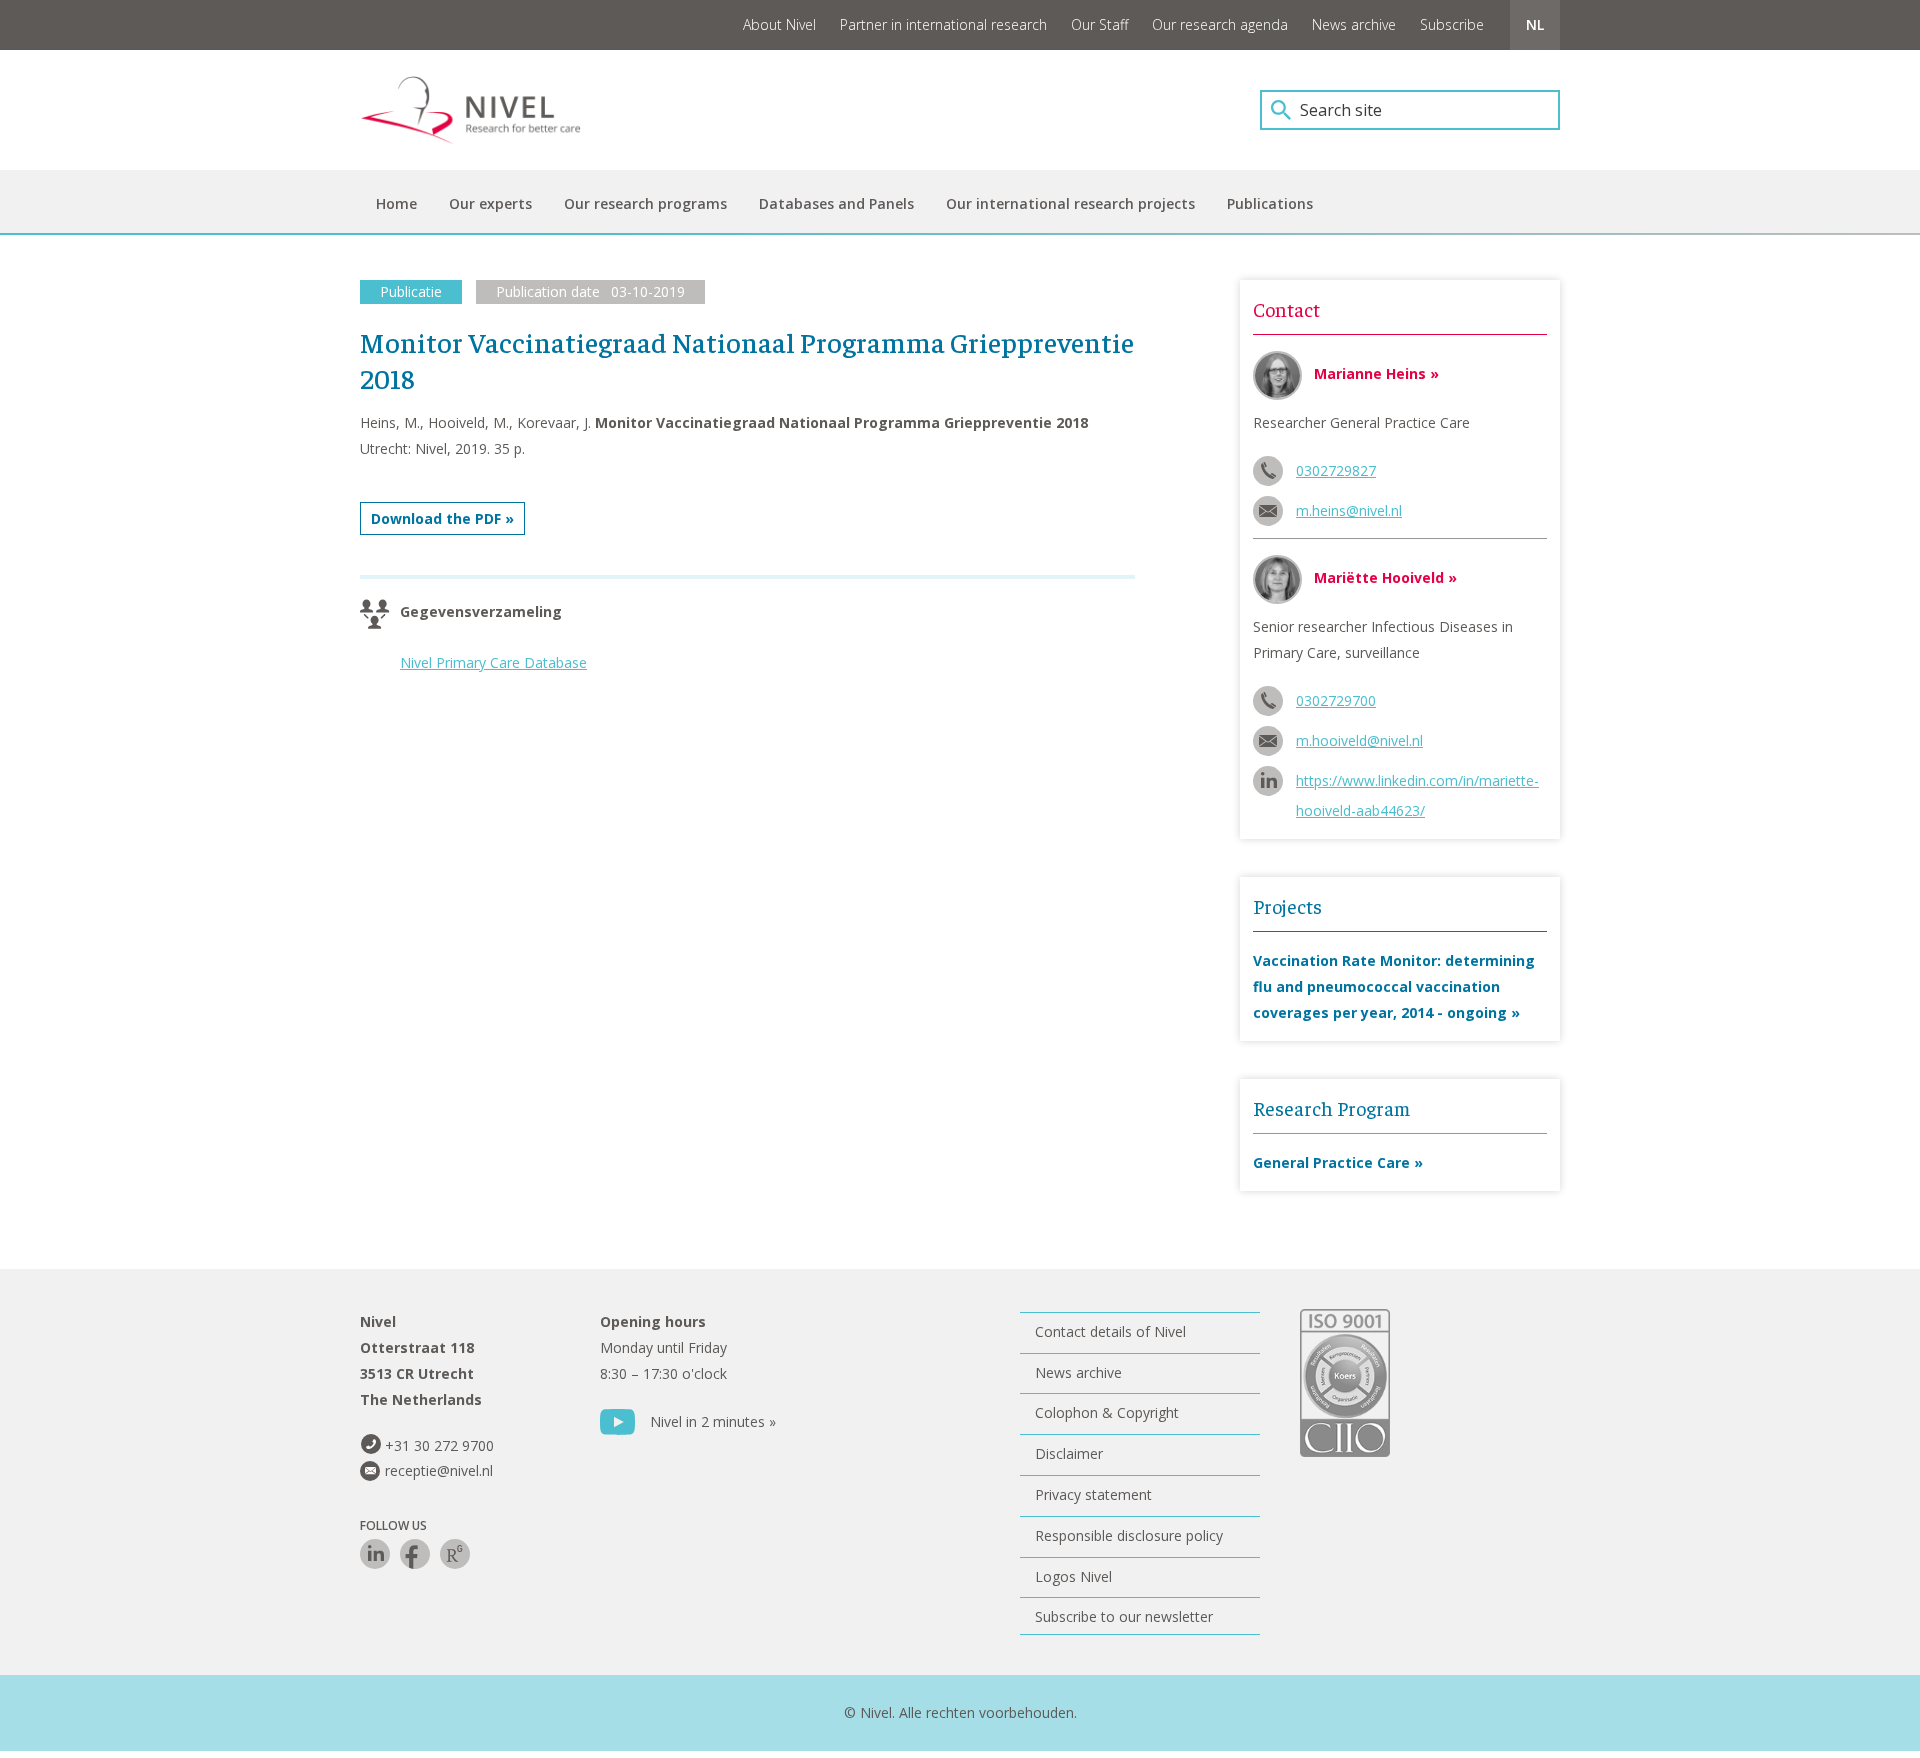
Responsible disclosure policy (1129, 1535)
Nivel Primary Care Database (493, 662)
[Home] (485, 110)
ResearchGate (455, 1554)
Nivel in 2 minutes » (713, 1421)
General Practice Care (1331, 1162)
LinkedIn (375, 1554)
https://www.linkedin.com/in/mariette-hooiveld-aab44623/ (1417, 783)
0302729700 (1336, 700)
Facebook (415, 1554)
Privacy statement (1093, 1494)
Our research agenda (1220, 24)
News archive (1354, 24)
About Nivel (779, 24)
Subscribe (1452, 24)
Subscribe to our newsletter (1124, 1616)
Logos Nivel (1073, 1576)
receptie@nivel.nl (439, 1470)
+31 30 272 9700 (439, 1445)
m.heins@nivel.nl (1349, 510)
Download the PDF (436, 518)
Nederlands (1535, 25)
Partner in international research (943, 24)
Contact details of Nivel (1110, 1331)
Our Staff (1099, 24)
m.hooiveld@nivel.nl (1359, 740)
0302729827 (1336, 470)
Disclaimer (1069, 1453)
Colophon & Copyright (1107, 1412)
